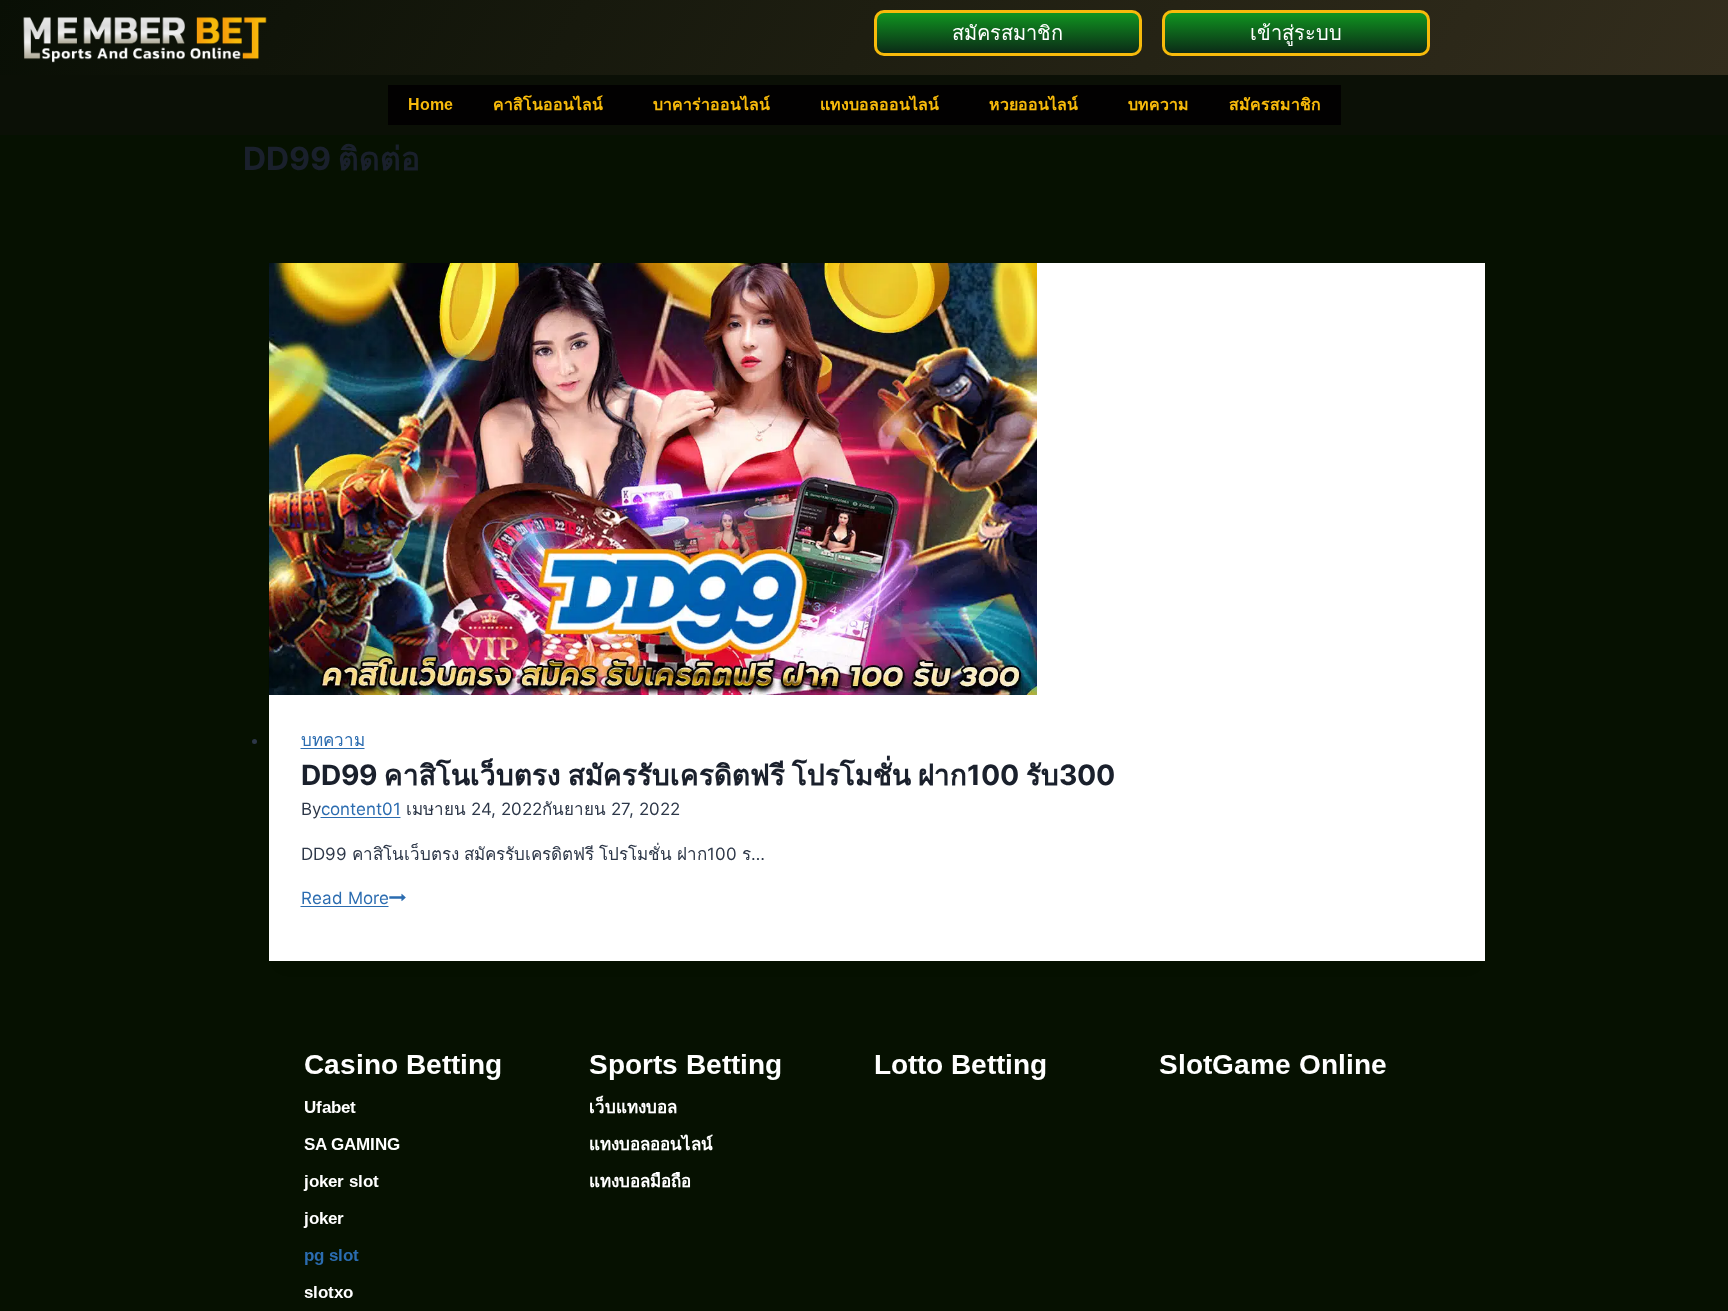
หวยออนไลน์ (1033, 104)
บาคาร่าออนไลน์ (711, 104)
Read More (353, 898)
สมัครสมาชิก (1275, 104)
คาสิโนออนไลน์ (548, 104)
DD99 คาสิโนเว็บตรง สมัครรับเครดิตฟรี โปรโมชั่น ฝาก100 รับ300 (708, 775)
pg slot (331, 1255)
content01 (361, 809)
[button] (553, 105)
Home (430, 104)
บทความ (1158, 104)
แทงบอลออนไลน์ (879, 104)
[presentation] (877, 479)
